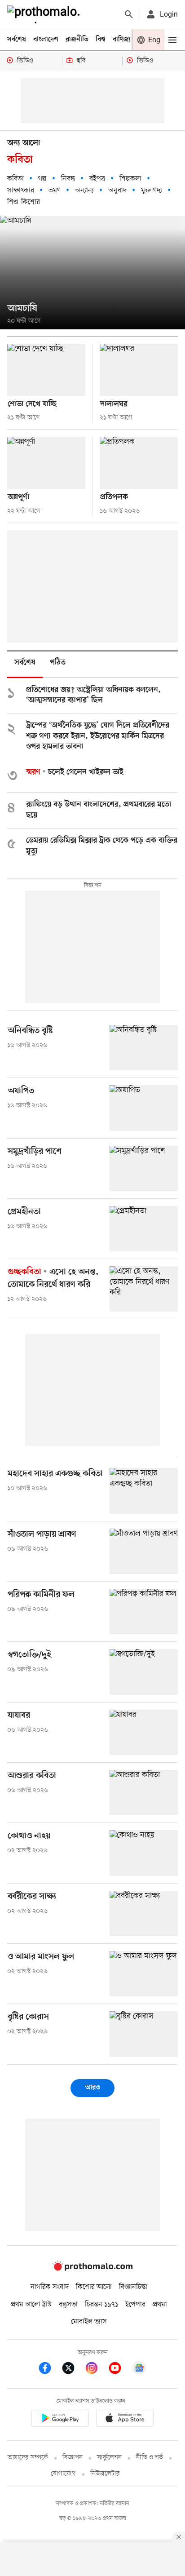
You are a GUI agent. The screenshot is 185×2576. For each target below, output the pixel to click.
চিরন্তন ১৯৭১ (101, 2305)
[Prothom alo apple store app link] (125, 2419)
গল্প (42, 179)
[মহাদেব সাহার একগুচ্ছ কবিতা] (144, 1491)
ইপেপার (135, 2305)
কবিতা (15, 179)
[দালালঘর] (139, 370)
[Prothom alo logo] (92, 2269)
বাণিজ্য (122, 40)
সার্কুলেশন (109, 2458)
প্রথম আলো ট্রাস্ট (31, 2305)
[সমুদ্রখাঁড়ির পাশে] (144, 1168)
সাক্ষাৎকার (21, 191)
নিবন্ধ (68, 179)
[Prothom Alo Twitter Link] (73, 2370)
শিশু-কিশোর (24, 202)
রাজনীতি (77, 40)
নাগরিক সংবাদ (50, 2287)
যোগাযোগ (63, 2474)
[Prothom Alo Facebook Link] (49, 2370)
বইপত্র (97, 179)
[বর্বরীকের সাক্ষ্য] (144, 1913)
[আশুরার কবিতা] (144, 1793)
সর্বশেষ (17, 40)
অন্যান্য (84, 191)
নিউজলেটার (105, 2474)
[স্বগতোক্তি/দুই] (144, 1672)
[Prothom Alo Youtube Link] (119, 2370)
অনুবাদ (117, 191)
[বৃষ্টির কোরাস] (144, 2034)
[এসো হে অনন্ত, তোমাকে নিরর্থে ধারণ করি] (144, 1289)
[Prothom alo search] (129, 14)
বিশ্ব (101, 40)
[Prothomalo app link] (60, 2419)
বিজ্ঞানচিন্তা (133, 2287)
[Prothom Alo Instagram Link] (96, 2370)
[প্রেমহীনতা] (144, 1229)
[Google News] (139, 2370)
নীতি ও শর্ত (150, 2458)
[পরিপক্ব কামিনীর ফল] (144, 1612)
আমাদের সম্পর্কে (28, 2458)
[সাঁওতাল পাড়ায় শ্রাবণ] (144, 1551)
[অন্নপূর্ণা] (46, 463)
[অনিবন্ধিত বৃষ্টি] (144, 1048)
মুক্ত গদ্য (152, 191)
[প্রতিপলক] (139, 463)
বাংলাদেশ (46, 40)
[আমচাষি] (92, 273)
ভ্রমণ (55, 191)
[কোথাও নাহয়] (144, 1853)
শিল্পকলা (130, 179)
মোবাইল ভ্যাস (89, 2322)
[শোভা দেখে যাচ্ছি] (46, 370)
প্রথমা (160, 2305)
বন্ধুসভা (68, 2305)
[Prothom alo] (45, 14)
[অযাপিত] (144, 1108)
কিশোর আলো (94, 2287)
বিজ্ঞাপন (73, 2458)
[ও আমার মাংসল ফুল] (144, 1974)
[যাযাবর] (144, 1732)
